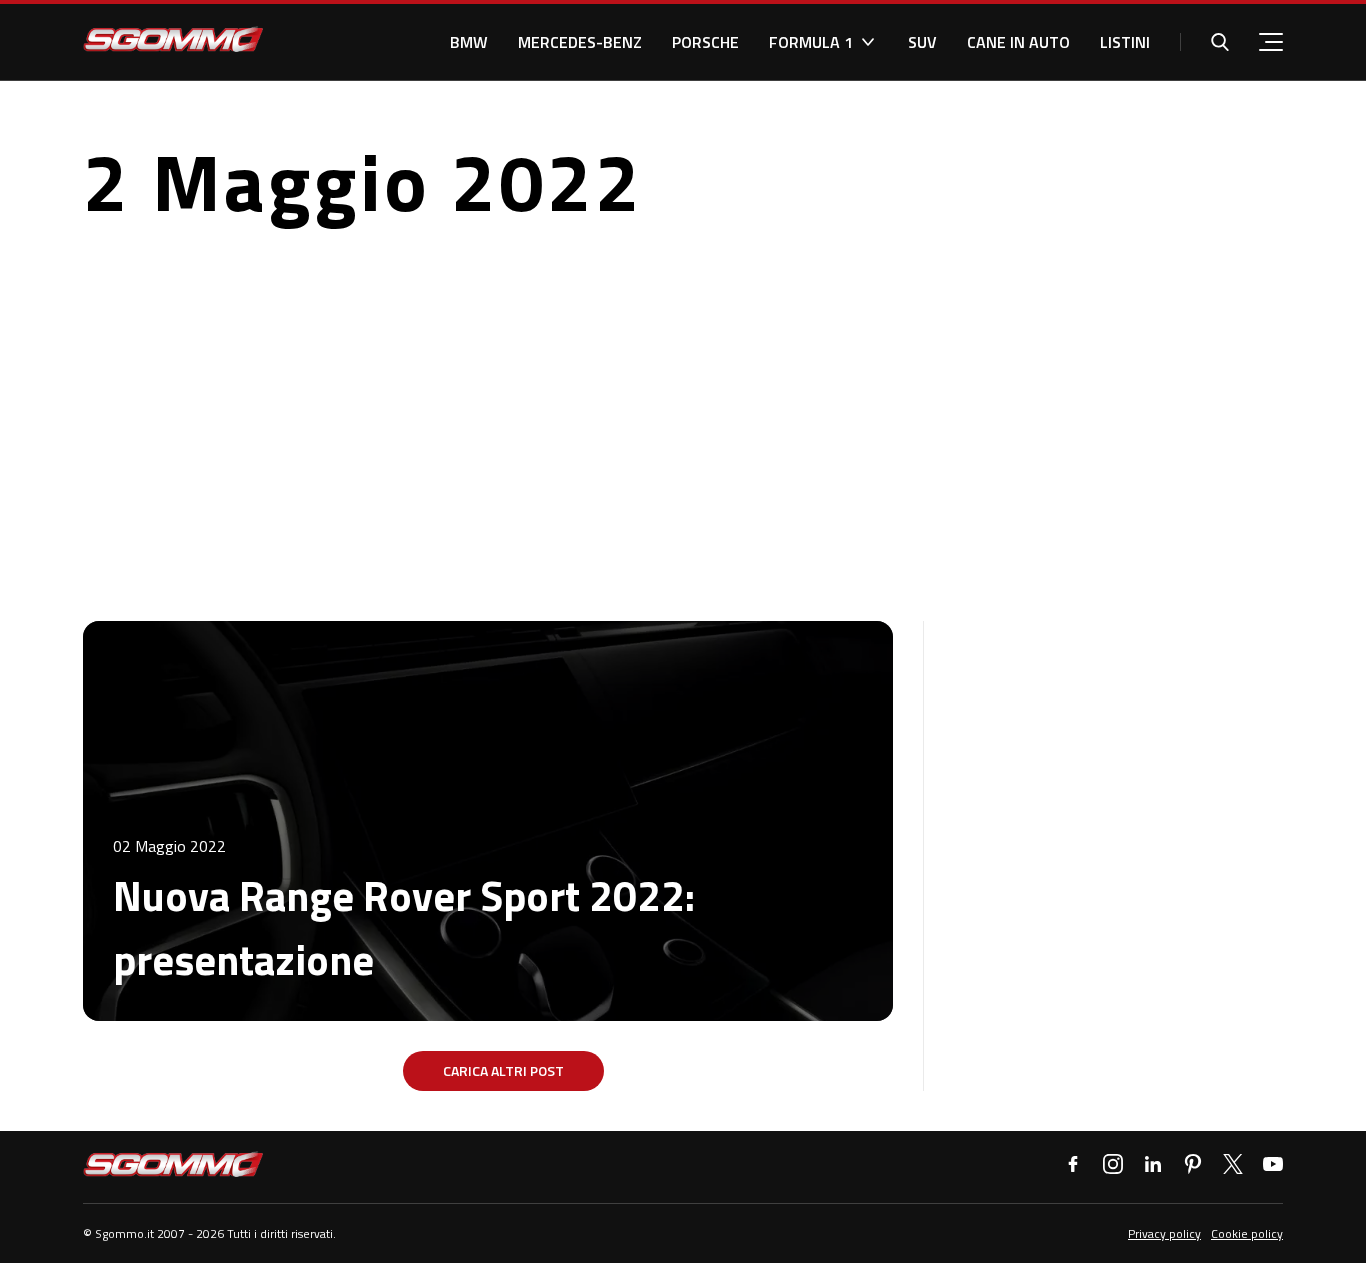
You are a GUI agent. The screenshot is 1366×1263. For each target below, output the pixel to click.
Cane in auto (1018, 42)
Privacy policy (1164, 1233)
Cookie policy (1247, 1233)
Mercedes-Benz (580, 42)
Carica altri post (503, 1070)
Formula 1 (811, 42)
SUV (922, 42)
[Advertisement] (683, 421)
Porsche (705, 42)
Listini (1125, 42)
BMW (469, 42)
